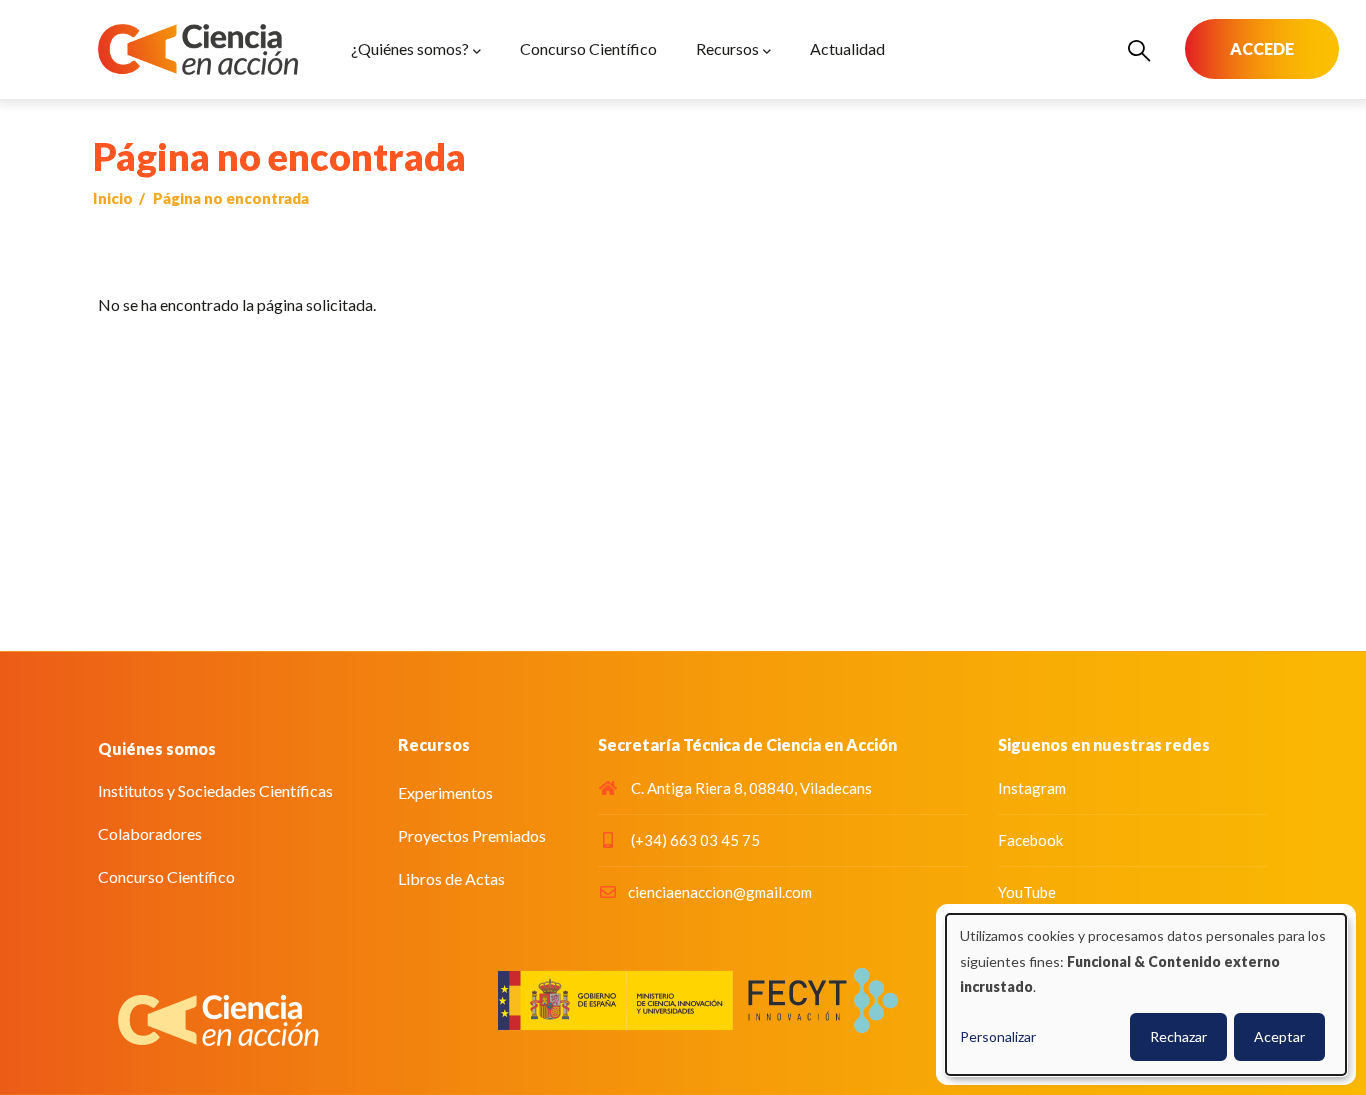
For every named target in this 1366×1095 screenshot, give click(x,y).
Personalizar (998, 1036)
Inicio (113, 198)
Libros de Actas (451, 878)
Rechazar (1178, 1036)
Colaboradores (150, 833)
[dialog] (1146, 994)
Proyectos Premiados (472, 835)
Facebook (1030, 840)
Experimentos (445, 792)
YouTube (1027, 892)
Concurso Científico (166, 876)
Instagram (1032, 788)
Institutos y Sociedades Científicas (215, 790)
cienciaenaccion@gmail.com (720, 892)
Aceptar (1279, 1036)
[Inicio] (198, 49)
